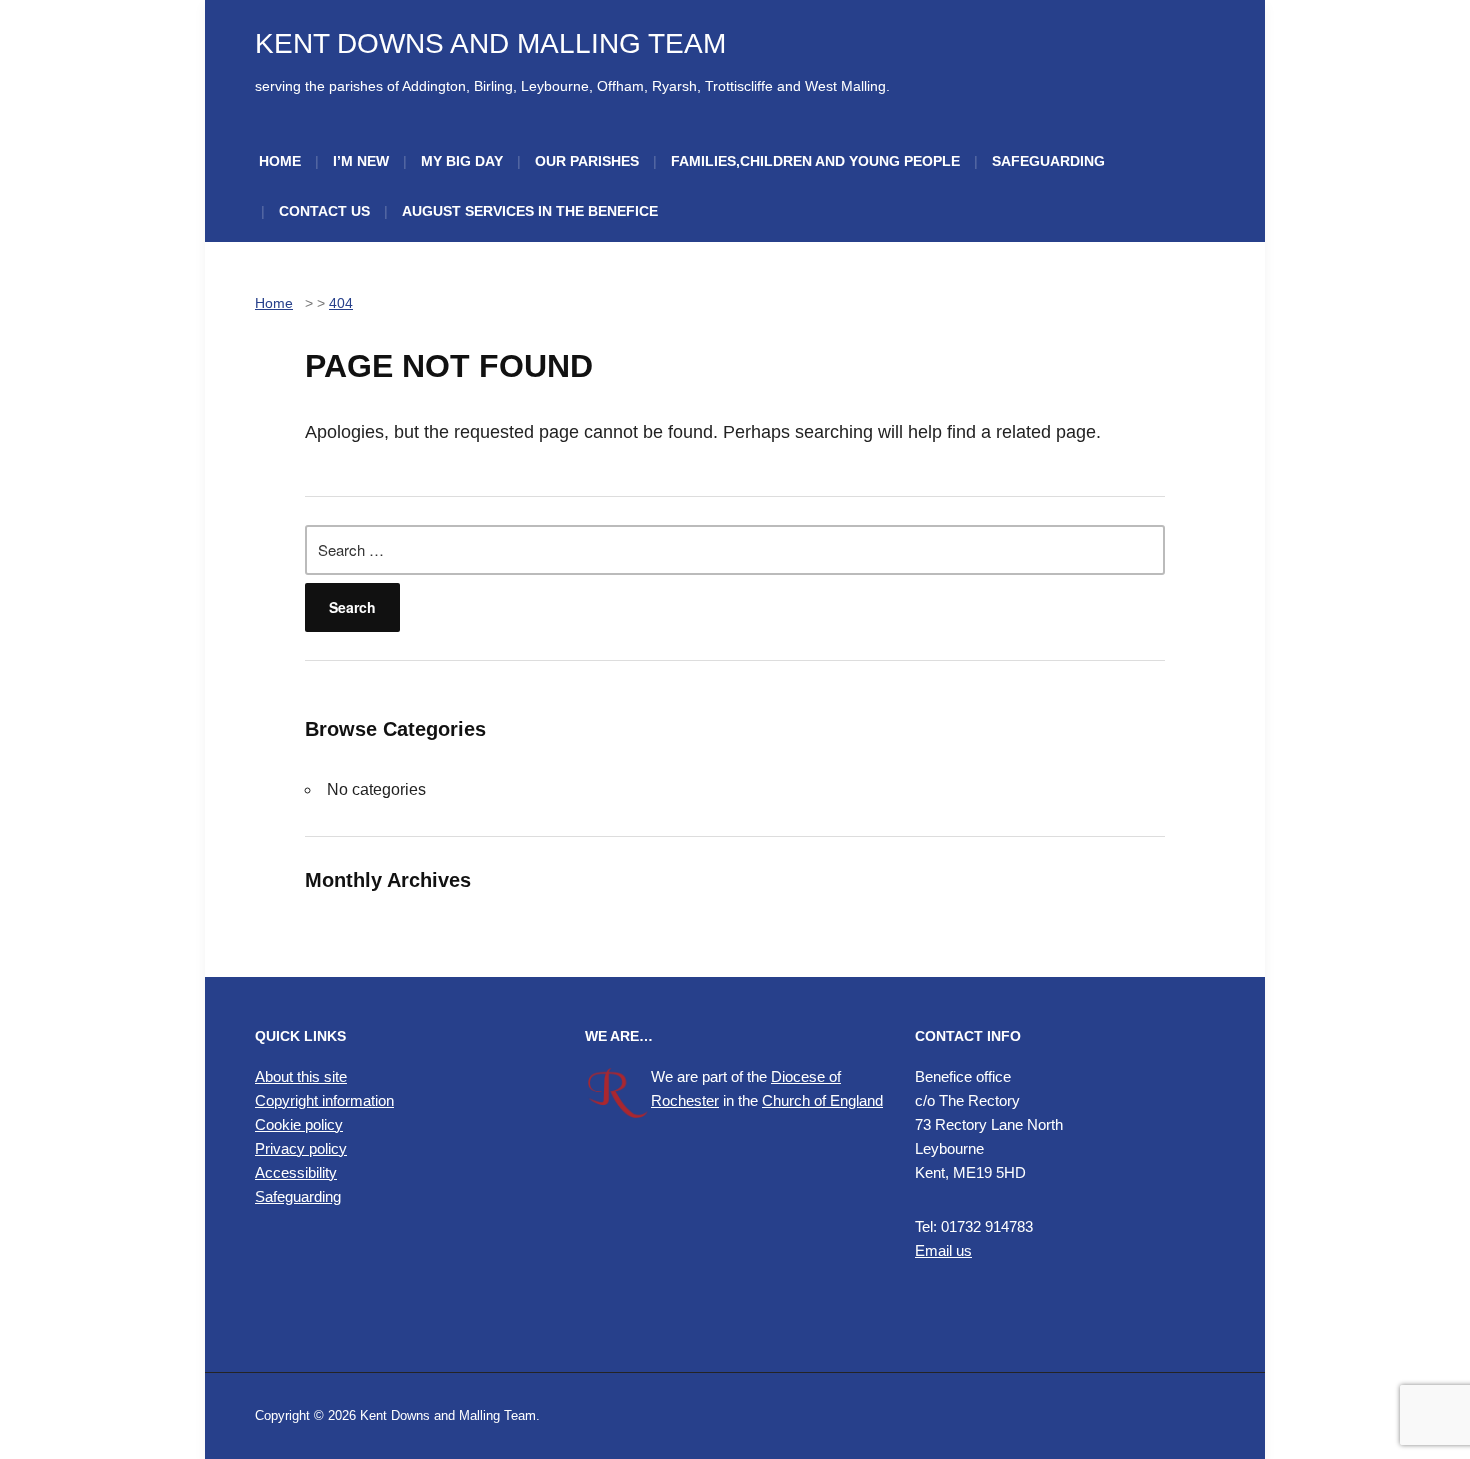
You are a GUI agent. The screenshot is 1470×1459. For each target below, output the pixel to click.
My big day (462, 161)
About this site (301, 1076)
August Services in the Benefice (530, 211)
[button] (405, 1285)
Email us (943, 1250)
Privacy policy (301, 1148)
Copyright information (324, 1100)
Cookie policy (299, 1124)
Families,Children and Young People (815, 161)
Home (280, 161)
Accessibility (296, 1172)
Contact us (324, 211)
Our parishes (587, 161)
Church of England (822, 1100)
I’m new (361, 161)
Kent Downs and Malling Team (490, 43)
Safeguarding (1048, 161)
